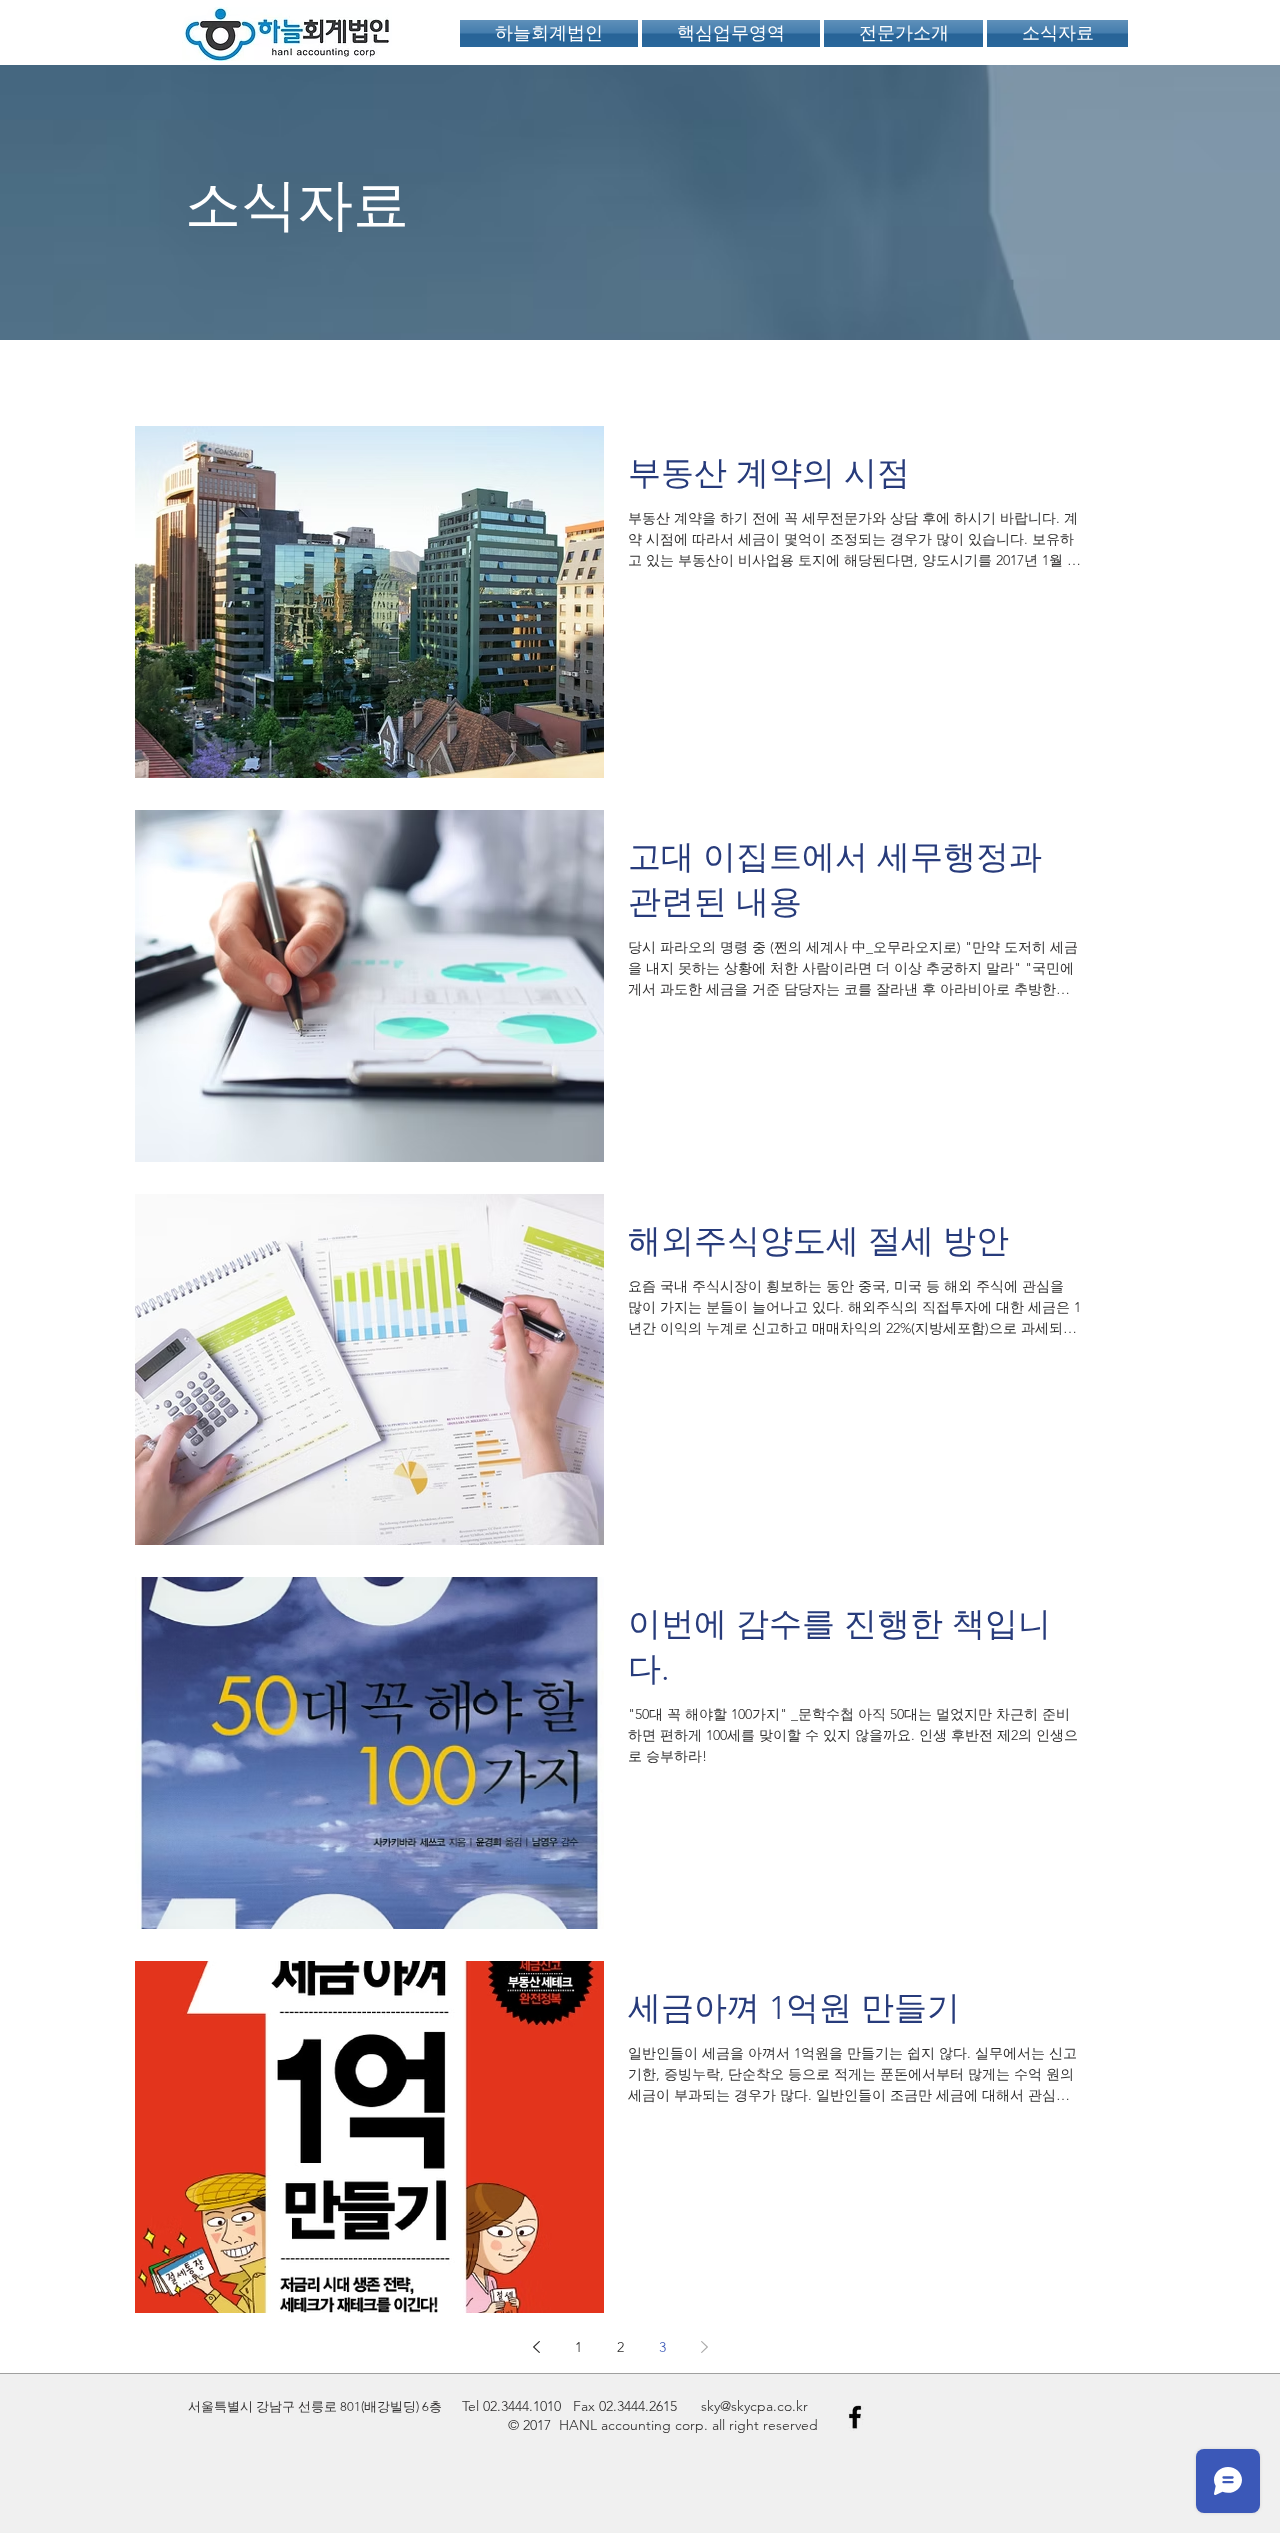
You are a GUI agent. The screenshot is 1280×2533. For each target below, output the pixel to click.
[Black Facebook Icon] (855, 2417)
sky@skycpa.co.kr (754, 2406)
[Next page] (704, 2347)
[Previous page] (536, 2347)
